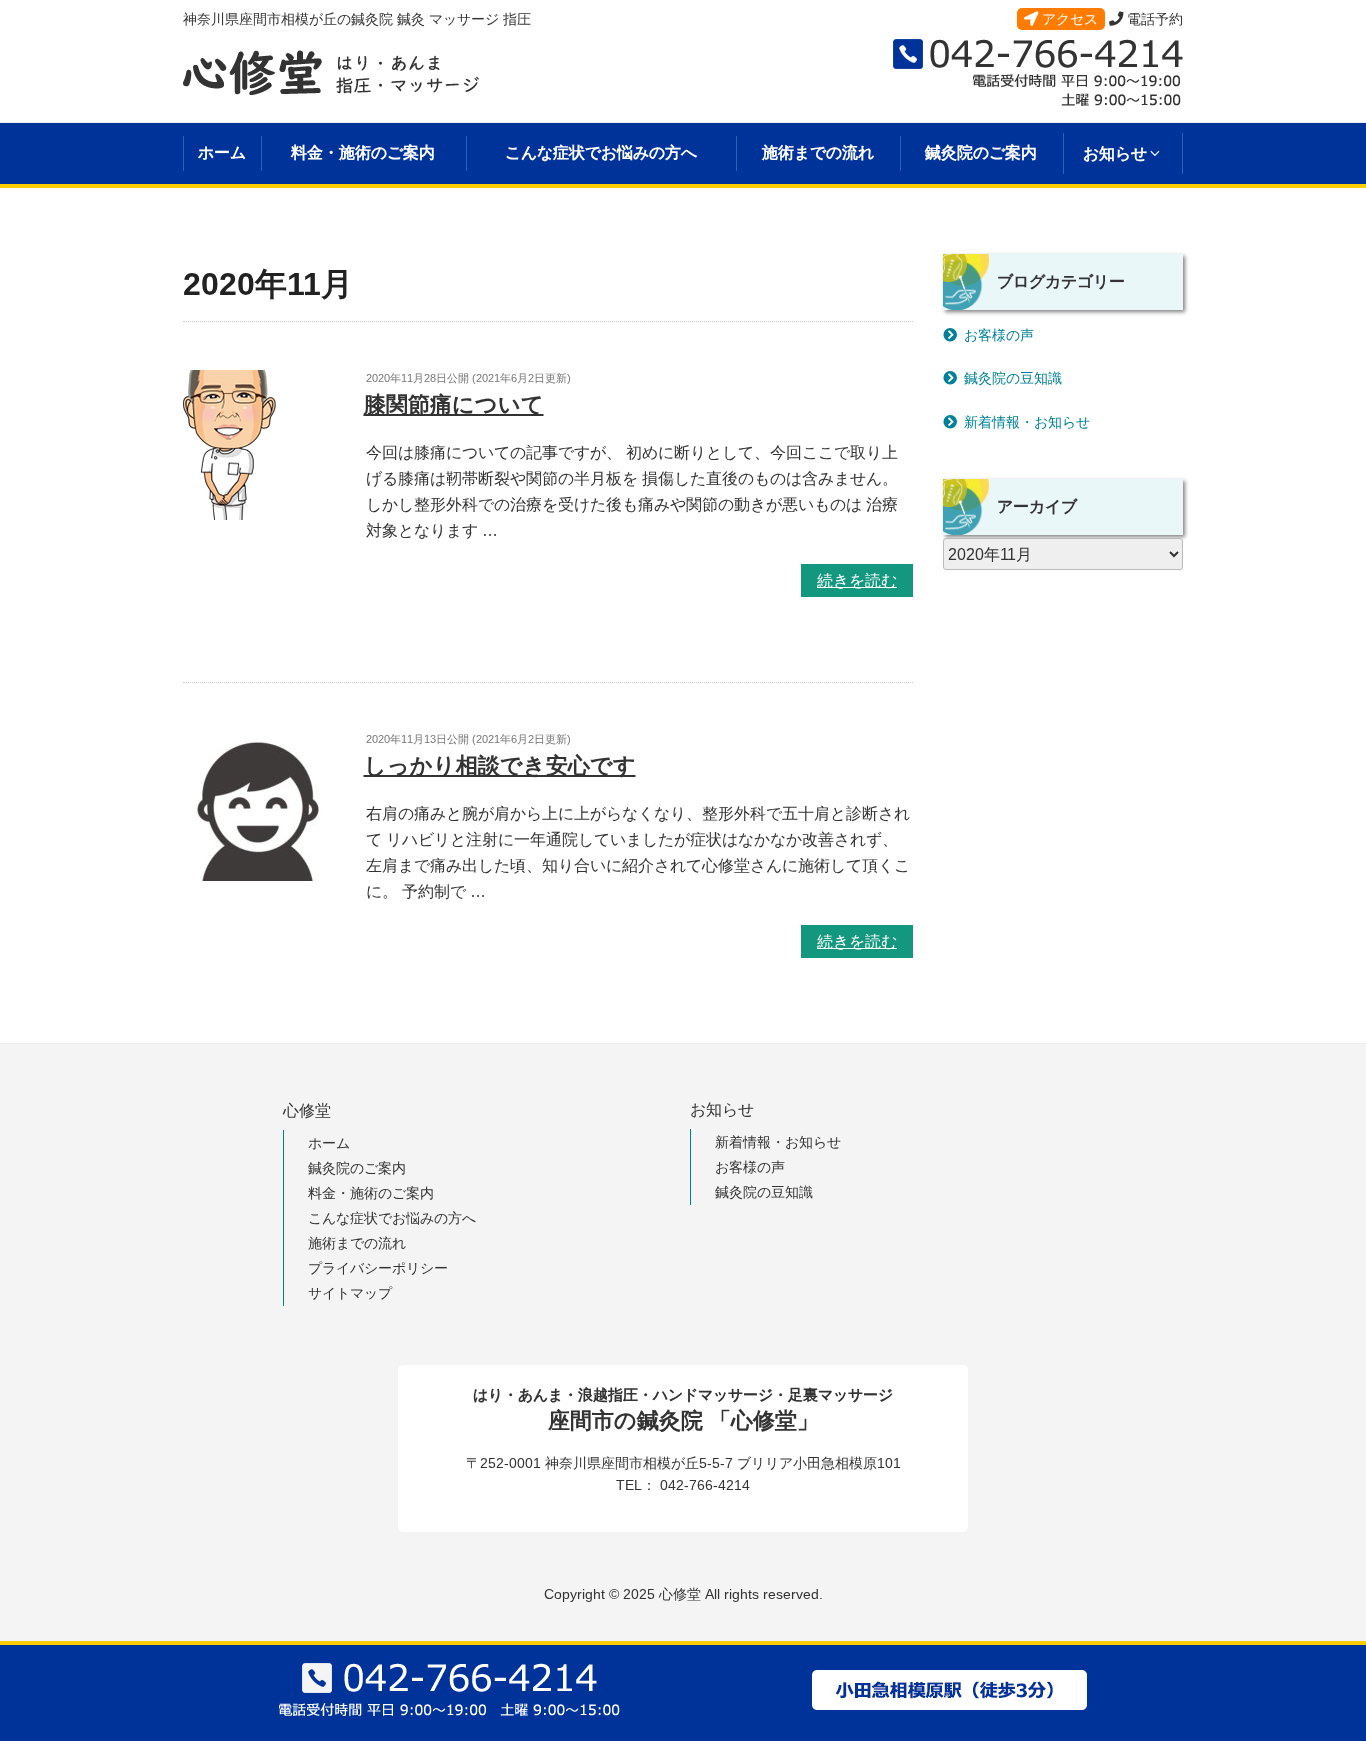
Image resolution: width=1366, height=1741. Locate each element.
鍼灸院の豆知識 (1013, 378)
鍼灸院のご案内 (981, 152)
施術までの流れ (818, 152)
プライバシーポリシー (378, 1268)
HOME (204, 236)
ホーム (222, 152)
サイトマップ (350, 1293)
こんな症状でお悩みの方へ (601, 152)
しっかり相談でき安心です (500, 765)
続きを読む (857, 580)
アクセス (1068, 19)
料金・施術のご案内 (363, 152)
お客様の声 (999, 335)
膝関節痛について (454, 404)
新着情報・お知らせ (1027, 422)
